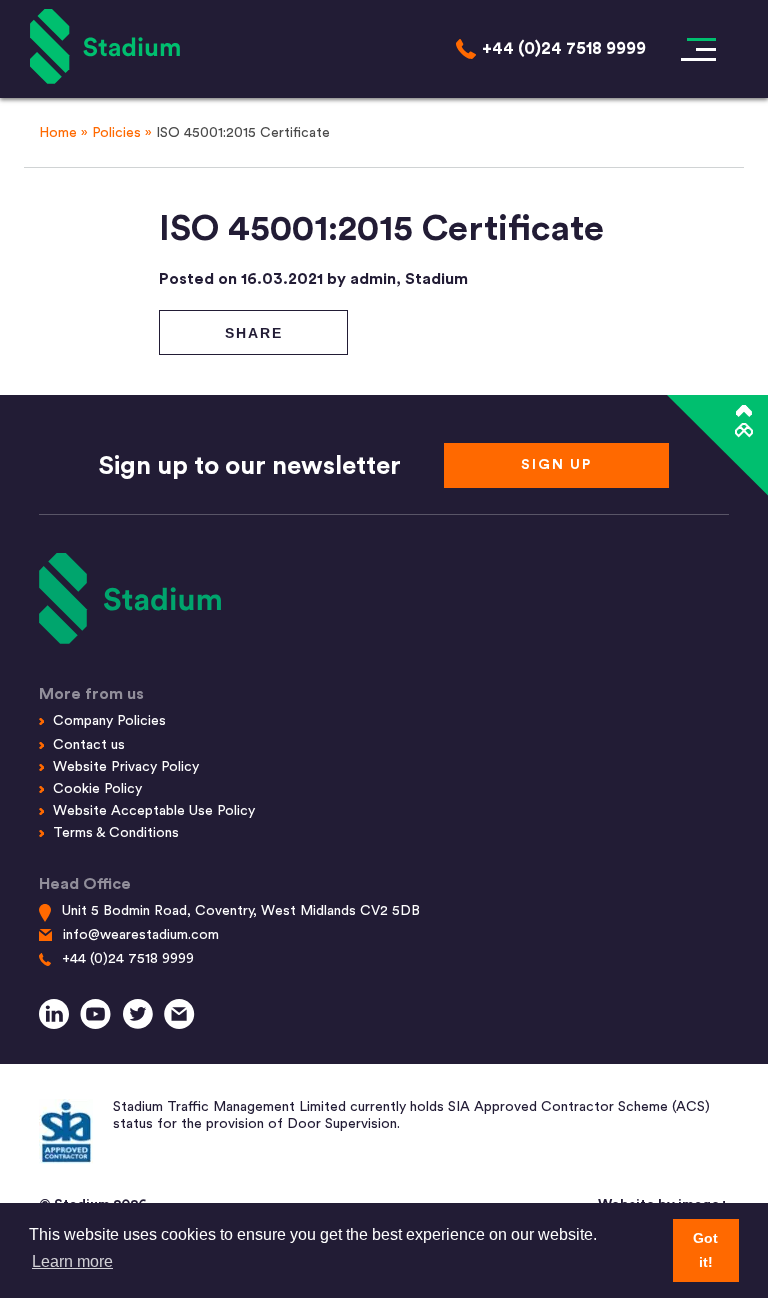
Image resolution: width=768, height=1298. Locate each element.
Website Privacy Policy (126, 767)
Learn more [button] (72, 1261)
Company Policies (109, 721)
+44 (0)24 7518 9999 (128, 959)
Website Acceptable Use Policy (154, 811)
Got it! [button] (705, 1250)
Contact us (89, 745)
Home (58, 133)
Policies (116, 133)
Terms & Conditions (116, 833)
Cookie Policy (97, 789)
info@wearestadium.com (141, 935)
